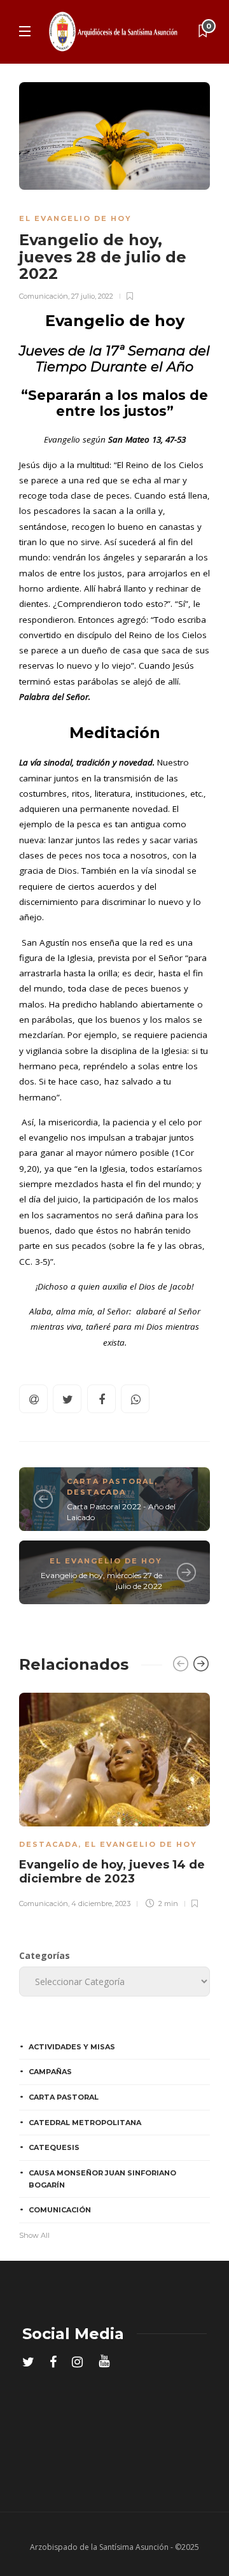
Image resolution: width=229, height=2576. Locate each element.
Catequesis (54, 2147)
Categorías (45, 1955)
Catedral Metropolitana (85, 2123)
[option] (114, 1798)
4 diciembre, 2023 (101, 1904)
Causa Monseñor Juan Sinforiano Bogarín (102, 2179)
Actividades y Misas (72, 2047)
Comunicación (44, 296)
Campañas (50, 2072)
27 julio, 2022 (92, 296)
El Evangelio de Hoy (75, 218)
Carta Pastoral (111, 1481)
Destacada (96, 1492)
